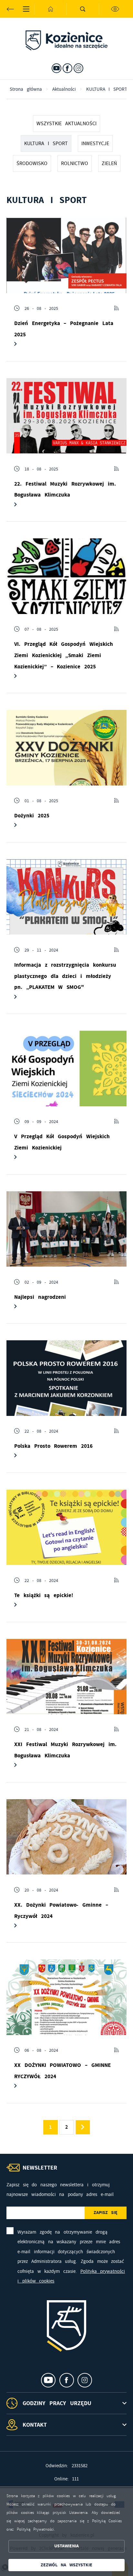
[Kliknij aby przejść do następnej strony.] (83, 2127)
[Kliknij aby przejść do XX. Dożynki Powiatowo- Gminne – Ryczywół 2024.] (66, 1837)
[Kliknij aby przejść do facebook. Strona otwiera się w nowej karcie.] (67, 68)
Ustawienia (66, 2546)
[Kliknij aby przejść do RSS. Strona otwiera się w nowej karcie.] (117, 308)
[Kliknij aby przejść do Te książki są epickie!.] (66, 1527)
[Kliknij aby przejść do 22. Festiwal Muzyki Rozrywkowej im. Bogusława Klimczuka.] (66, 416)
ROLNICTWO (75, 163)
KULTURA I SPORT (46, 144)
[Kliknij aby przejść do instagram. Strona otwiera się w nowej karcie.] (78, 68)
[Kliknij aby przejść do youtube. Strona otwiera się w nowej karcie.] (56, 68)
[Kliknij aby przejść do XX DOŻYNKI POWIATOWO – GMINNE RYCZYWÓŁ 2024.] (66, 1997)
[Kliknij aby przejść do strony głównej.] (50, 9)
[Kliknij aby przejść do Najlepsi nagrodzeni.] (66, 1229)
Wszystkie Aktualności (66, 124)
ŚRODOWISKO (32, 163)
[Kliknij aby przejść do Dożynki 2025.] (66, 748)
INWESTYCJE (95, 144)
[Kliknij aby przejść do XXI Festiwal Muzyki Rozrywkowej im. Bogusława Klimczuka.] (66, 1677)
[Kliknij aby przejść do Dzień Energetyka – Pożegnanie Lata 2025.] (66, 255)
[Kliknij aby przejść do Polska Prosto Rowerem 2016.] (66, 1378)
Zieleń (109, 163)
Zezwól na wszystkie (66, 2565)
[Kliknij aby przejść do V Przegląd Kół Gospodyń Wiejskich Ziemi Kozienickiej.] (66, 1069)
